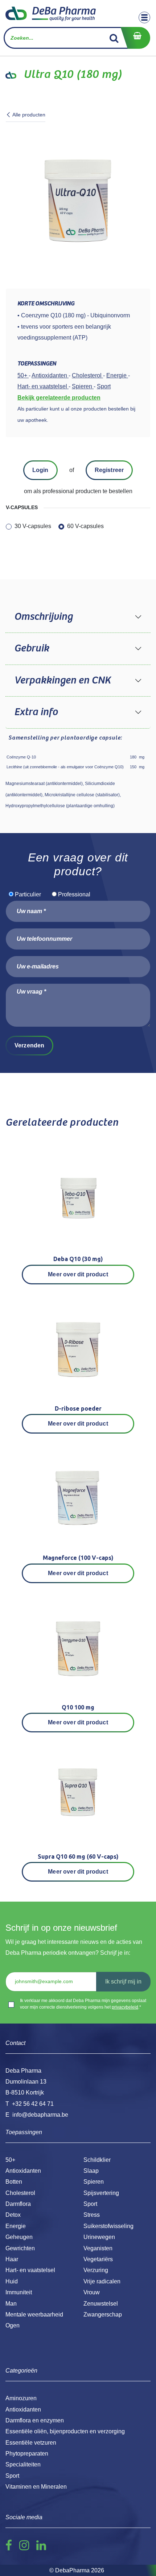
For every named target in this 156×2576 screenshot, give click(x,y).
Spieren (94, 2182)
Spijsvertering (101, 2193)
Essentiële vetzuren (31, 2443)
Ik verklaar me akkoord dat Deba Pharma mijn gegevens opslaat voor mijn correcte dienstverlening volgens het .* (83, 2004)
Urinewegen (99, 2237)
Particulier (28, 894)
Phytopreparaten (27, 2454)
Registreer (109, 470)
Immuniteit (19, 2292)
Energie (16, 2226)
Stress (92, 2215)
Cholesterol (20, 2193)
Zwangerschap (103, 2315)
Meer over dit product (78, 1274)
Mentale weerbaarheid (34, 2315)
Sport (90, 2204)
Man (11, 2304)
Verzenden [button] (29, 1045)
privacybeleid (125, 2007)
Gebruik (32, 649)
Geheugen (19, 2237)
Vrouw (92, 2292)
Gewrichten (20, 2248)
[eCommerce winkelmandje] (135, 38)
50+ (10, 2160)
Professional (74, 894)
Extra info (36, 712)
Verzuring (96, 2270)
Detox (13, 2215)
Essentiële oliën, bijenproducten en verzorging (65, 2431)
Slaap (91, 2171)
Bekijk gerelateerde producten (59, 398)
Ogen (13, 2325)
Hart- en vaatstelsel (30, 2270)
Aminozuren (21, 2398)
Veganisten (98, 2248)
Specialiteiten (23, 2464)
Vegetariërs (98, 2259)
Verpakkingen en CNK (62, 681)
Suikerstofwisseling (108, 2226)
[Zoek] (114, 38)
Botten (14, 2182)
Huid (12, 2281)
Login (40, 470)
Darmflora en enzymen (35, 2420)
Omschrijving (43, 617)
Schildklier (97, 2160)
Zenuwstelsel (101, 2304)
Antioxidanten (23, 2171)
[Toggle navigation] (144, 17)
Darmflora (18, 2204)
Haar (12, 2259)
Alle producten (29, 115)
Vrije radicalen (102, 2281)
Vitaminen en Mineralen (36, 2487)
